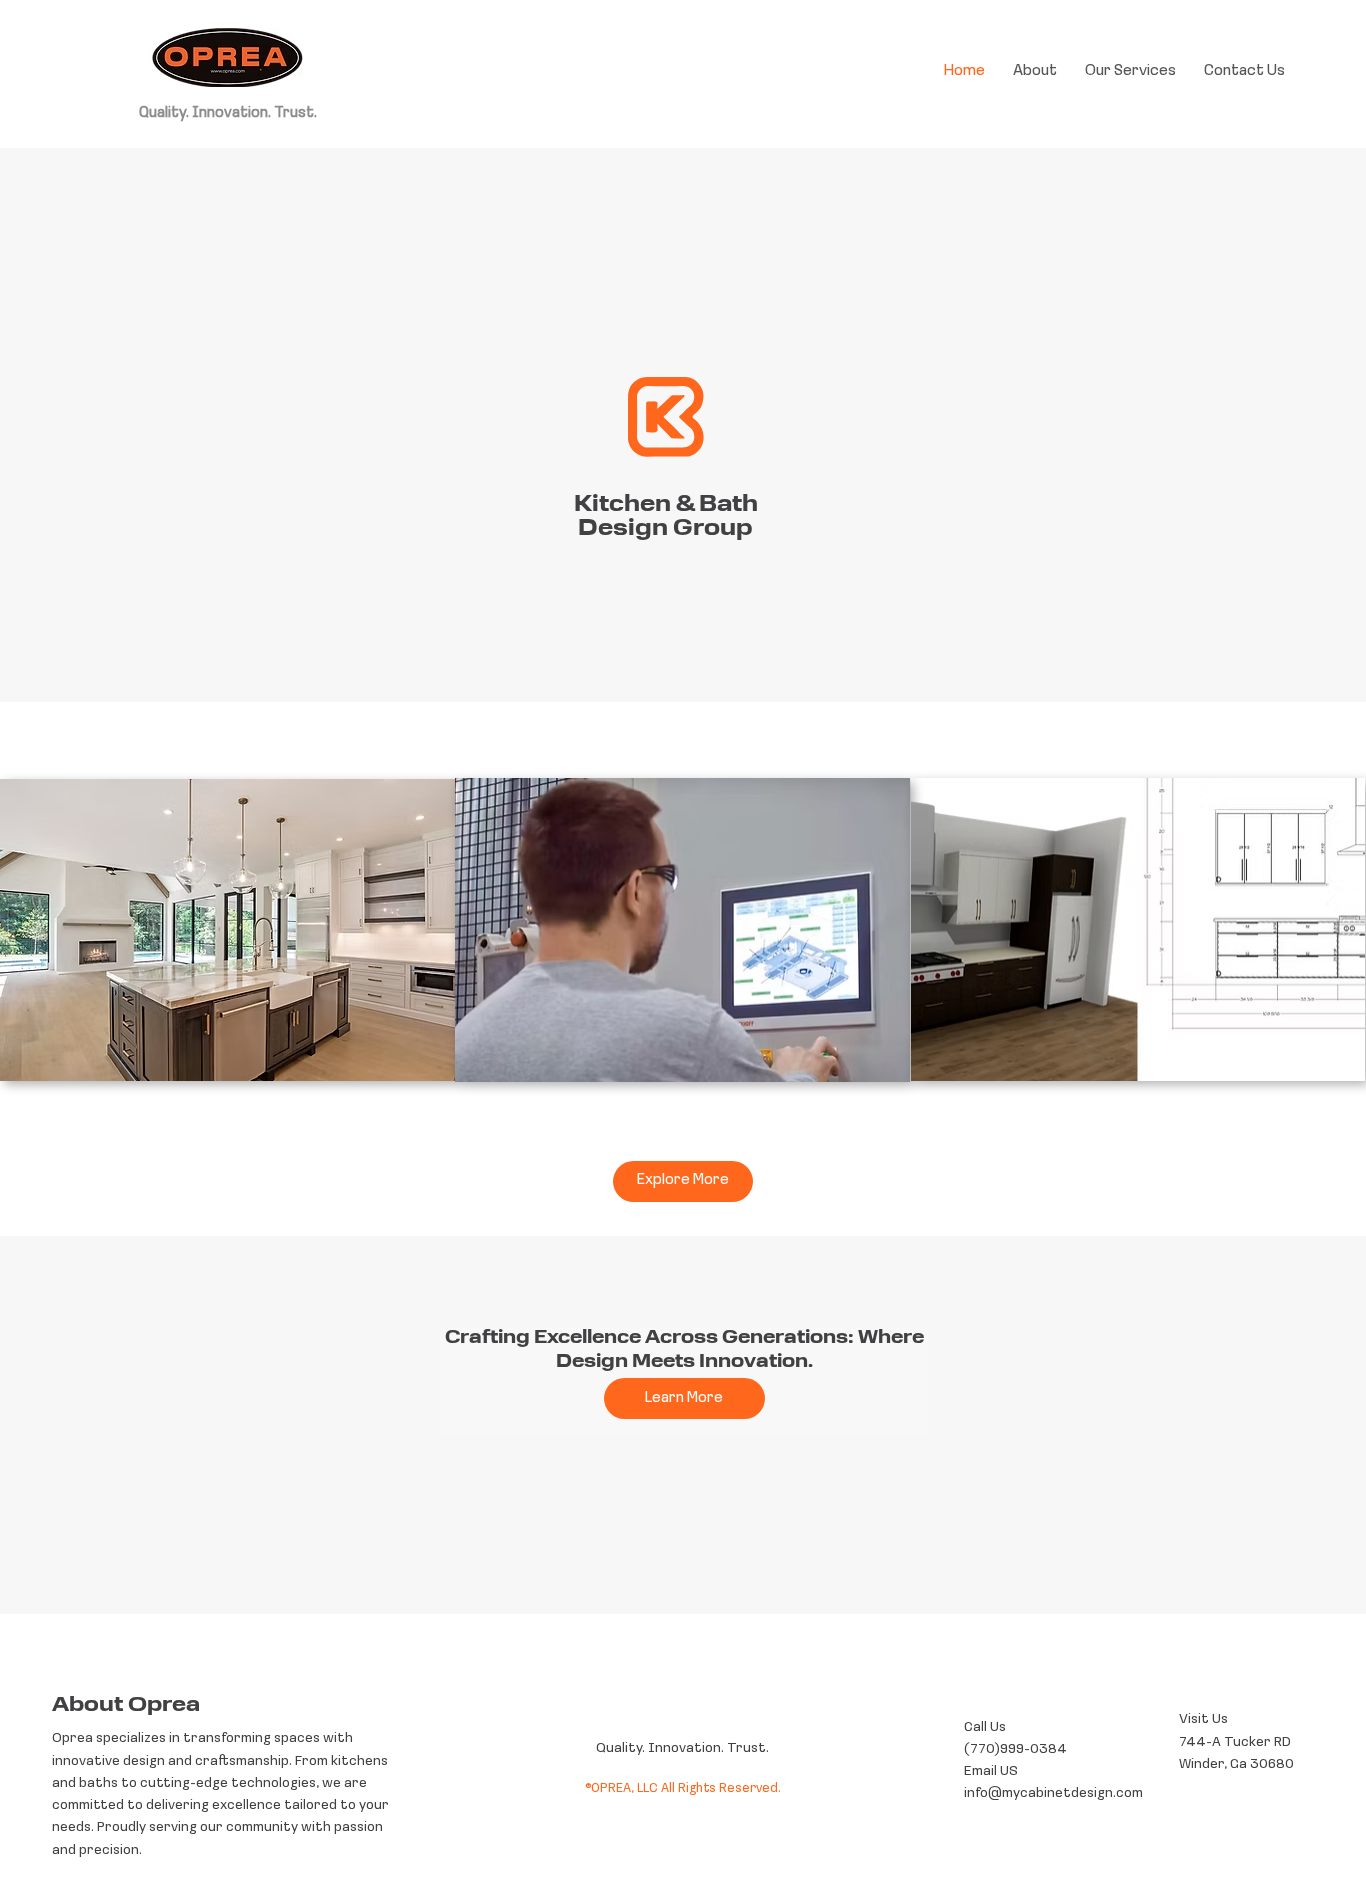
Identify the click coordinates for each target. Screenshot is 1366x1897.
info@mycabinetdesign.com (1053, 1793)
